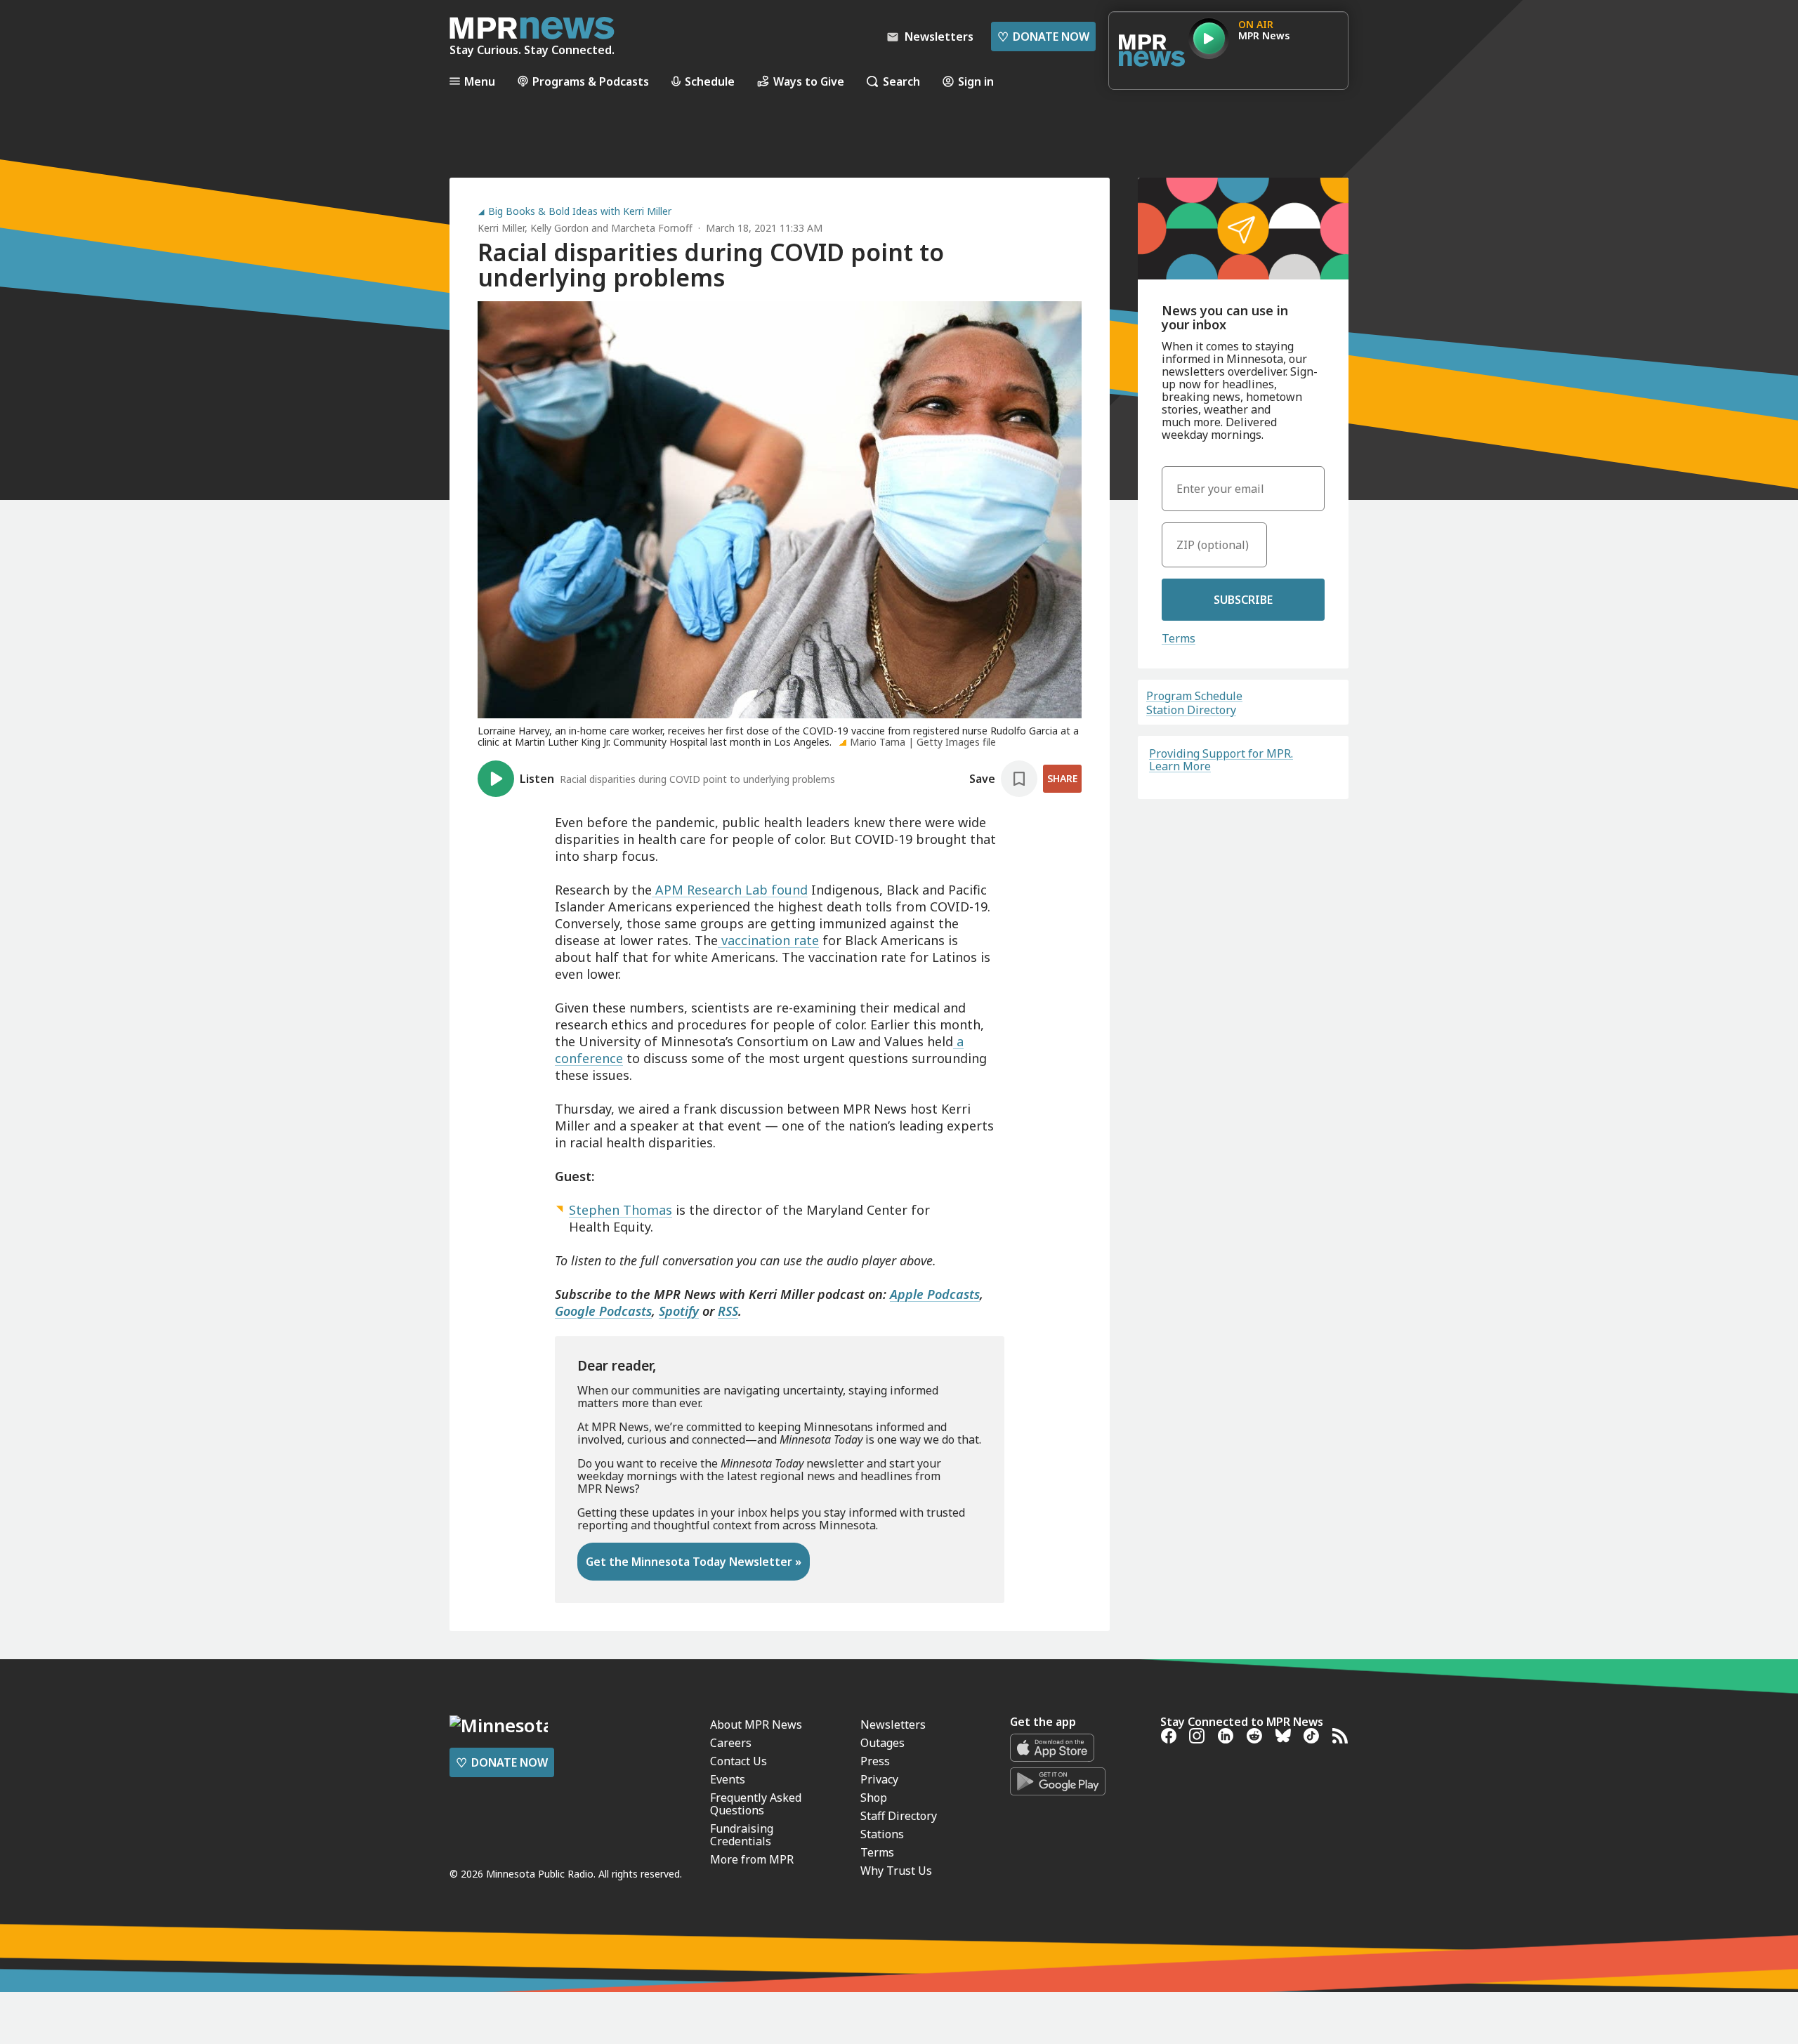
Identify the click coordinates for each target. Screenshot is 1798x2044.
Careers (731, 1743)
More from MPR (752, 1859)
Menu (480, 81)
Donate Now (1043, 37)
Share (1062, 778)
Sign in (976, 81)
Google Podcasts (603, 1311)
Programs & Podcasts (591, 81)
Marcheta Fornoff (652, 228)
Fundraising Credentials (742, 1835)
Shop (874, 1798)
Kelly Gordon (559, 228)
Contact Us (739, 1761)
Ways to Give (809, 81)
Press (875, 1761)
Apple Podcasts (935, 1294)
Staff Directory (899, 1816)
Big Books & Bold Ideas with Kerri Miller (580, 211)
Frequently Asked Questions (756, 1804)
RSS (728, 1311)
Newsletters (893, 1725)
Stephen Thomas (621, 1210)
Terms (1179, 638)
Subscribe (1243, 600)
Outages (882, 1743)
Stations (882, 1834)
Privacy (879, 1779)
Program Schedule (1194, 696)
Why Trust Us (896, 1871)
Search (901, 81)
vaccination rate (768, 940)
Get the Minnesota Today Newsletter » (694, 1562)
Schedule (710, 81)
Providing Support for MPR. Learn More (1221, 760)
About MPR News (756, 1725)
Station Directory (1191, 710)
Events (728, 1779)
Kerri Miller (501, 228)
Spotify (679, 1311)
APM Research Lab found (730, 890)
